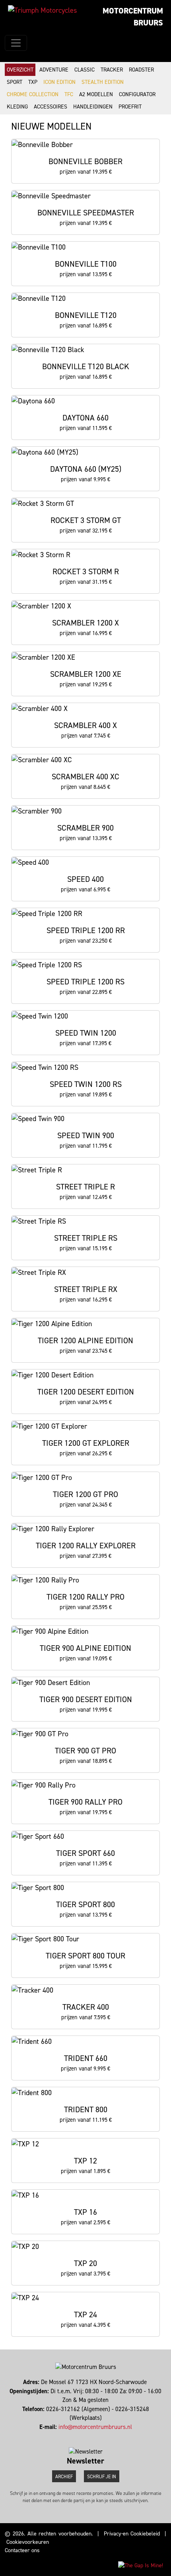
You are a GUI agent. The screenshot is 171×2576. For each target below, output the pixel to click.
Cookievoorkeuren (28, 2542)
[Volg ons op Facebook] (84, 2436)
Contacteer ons (22, 2550)
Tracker (112, 70)
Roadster (141, 70)
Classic (85, 70)
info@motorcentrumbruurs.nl (95, 2427)
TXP (33, 82)
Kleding (17, 107)
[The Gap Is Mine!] (141, 2565)
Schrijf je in (102, 2477)
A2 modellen (96, 94)
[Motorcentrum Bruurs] (42, 10)
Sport (15, 82)
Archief (64, 2477)
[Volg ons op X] (87, 2436)
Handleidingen (93, 107)
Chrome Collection (33, 94)
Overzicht (20, 70)
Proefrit (130, 107)
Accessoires (51, 107)
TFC (69, 94)
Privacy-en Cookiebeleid (132, 2534)
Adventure (54, 70)
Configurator (137, 94)
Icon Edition (59, 82)
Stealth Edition (103, 82)
